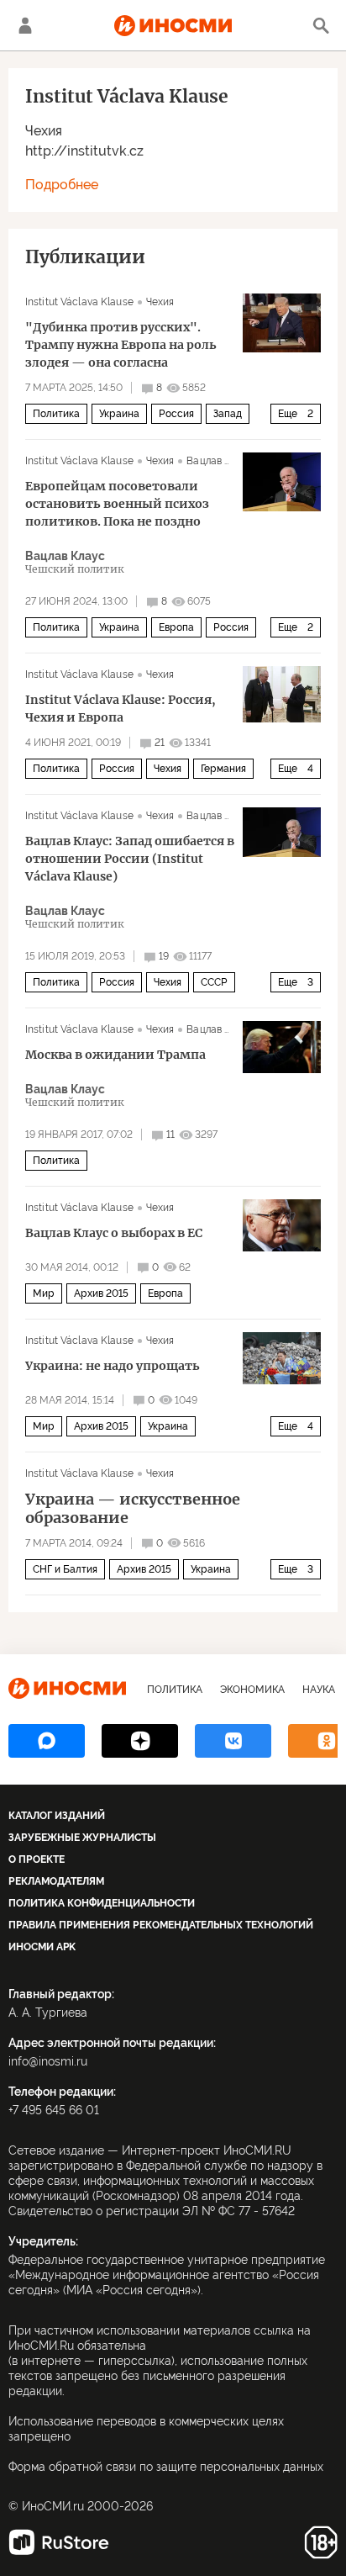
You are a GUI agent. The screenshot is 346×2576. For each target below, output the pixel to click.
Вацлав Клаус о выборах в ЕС (114, 1233)
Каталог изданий (57, 1816)
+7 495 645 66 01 (54, 2110)
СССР (214, 982)
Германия (223, 769)
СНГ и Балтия (65, 1569)
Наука (319, 1690)
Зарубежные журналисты (82, 1838)
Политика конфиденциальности (102, 1903)
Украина (119, 414)
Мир (44, 1293)
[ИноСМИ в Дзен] (140, 1741)
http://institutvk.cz (84, 151)
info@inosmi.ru (48, 2061)
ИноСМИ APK (42, 1947)
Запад (228, 414)
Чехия (44, 131)
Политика (56, 414)
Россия (176, 414)
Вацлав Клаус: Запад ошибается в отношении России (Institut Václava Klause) (130, 859)
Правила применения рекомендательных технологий (161, 1925)
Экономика (252, 1690)
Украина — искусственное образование (133, 1509)
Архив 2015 (101, 1293)
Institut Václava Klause (79, 302)
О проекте (37, 1859)
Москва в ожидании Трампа (115, 1055)
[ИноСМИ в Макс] (47, 1741)
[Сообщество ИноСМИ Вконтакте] (233, 1741)
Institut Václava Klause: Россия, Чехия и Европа (121, 709)
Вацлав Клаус (220, 461)
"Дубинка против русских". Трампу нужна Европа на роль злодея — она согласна (121, 345)
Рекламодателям (56, 1881)
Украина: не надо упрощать (113, 1366)
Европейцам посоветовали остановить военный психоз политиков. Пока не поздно (117, 504)
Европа (176, 627)
